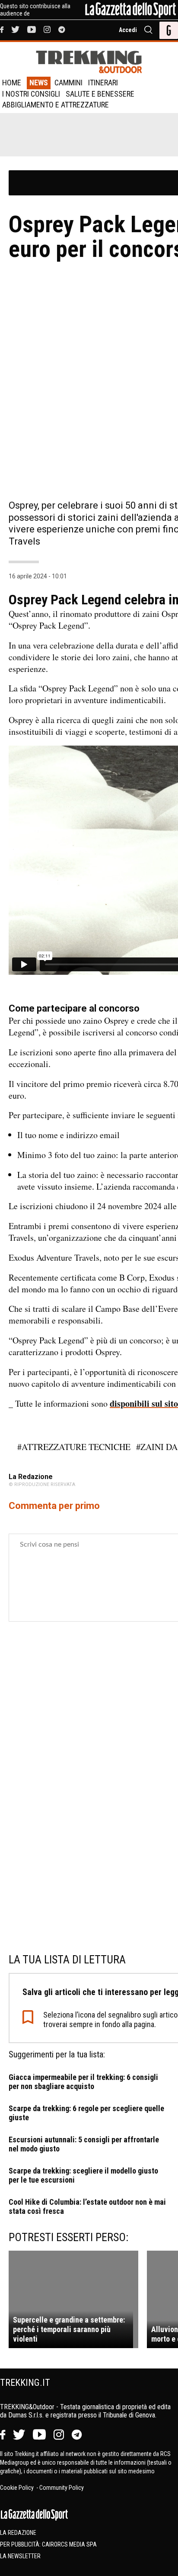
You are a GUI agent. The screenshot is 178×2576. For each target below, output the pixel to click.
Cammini (68, 83)
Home (12, 83)
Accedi (128, 30)
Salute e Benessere (100, 94)
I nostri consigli (31, 94)
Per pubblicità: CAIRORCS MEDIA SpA (48, 2544)
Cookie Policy (17, 2488)
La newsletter (20, 2556)
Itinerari (103, 83)
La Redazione (18, 2533)
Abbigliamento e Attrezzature (56, 105)
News (39, 83)
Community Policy (62, 2488)
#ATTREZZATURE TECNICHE (74, 1447)
